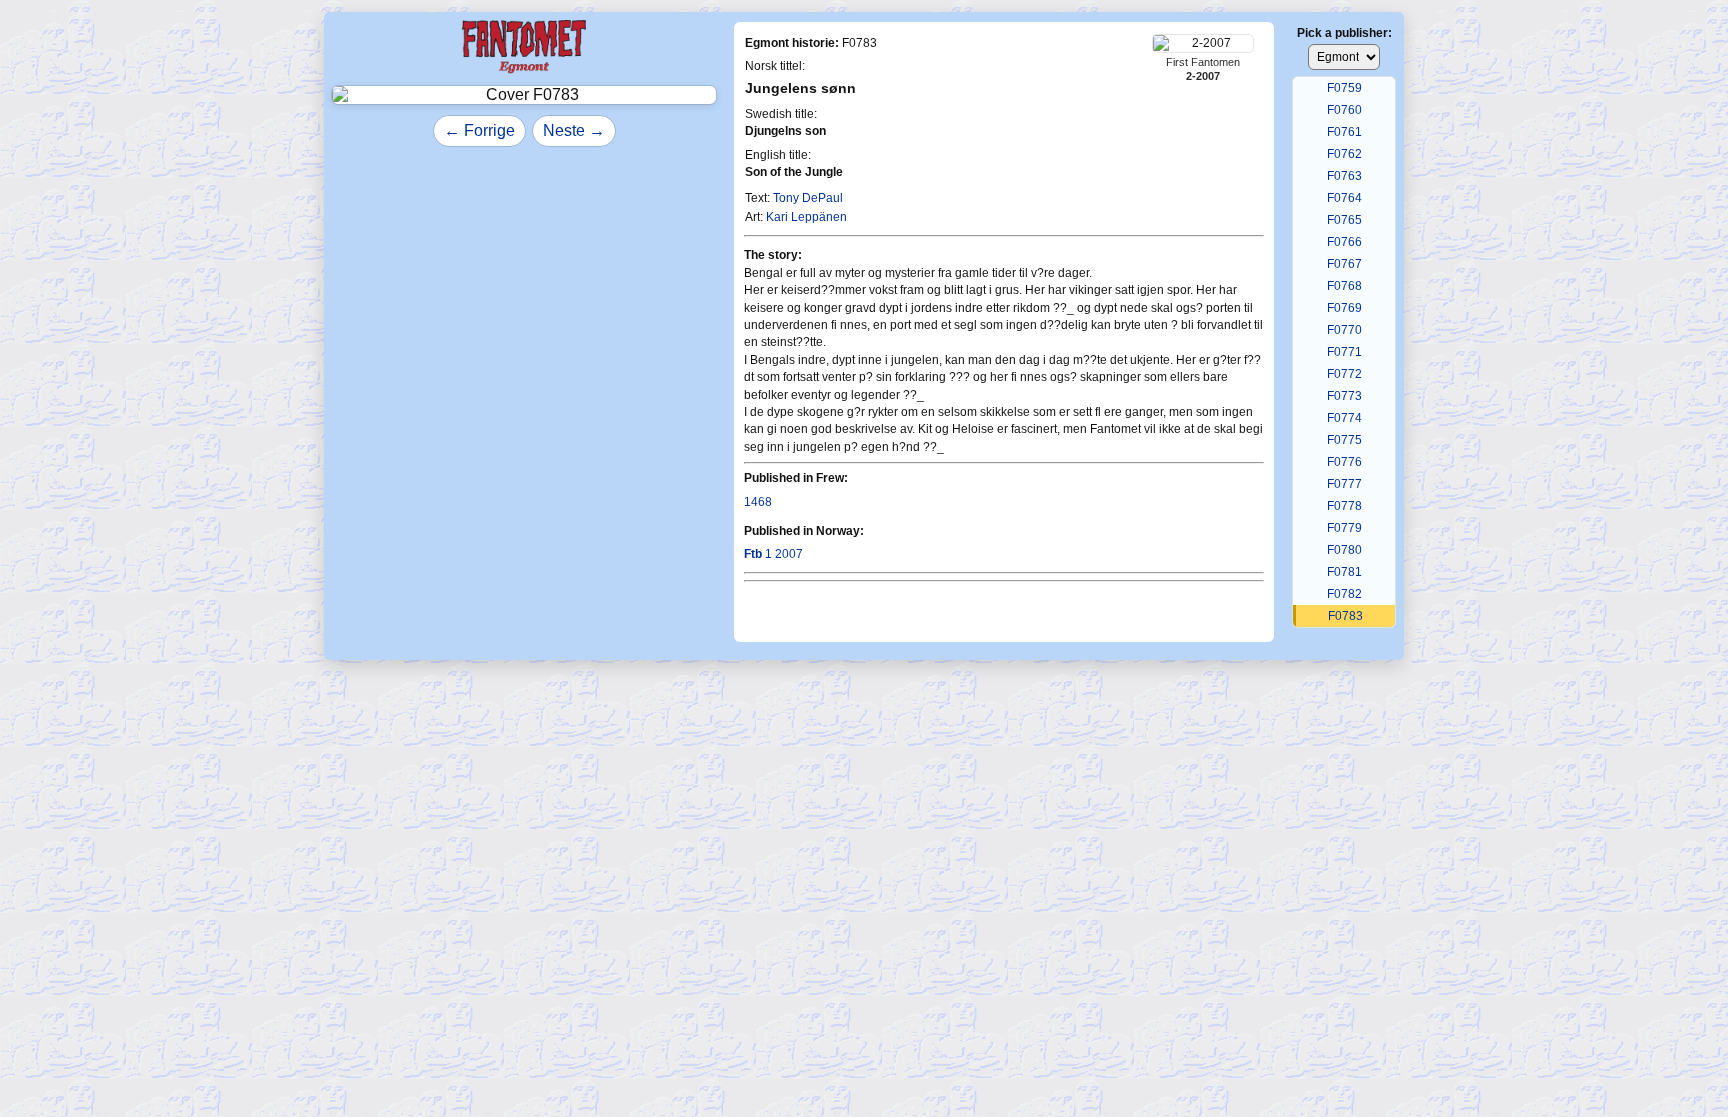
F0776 (1344, 462)
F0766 (1344, 242)
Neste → (574, 130)
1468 (758, 502)
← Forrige (479, 130)
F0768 (1344, 286)
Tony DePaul (808, 198)
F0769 (1344, 308)
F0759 (1344, 88)
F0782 (1344, 594)
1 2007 (773, 554)
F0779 (1344, 528)
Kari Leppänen (806, 217)
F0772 (1344, 374)
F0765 (1344, 220)
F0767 (1344, 264)
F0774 (1344, 418)
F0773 (1344, 396)
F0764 (1344, 198)
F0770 (1344, 330)
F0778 (1344, 506)
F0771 (1344, 352)
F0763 (1344, 176)
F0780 (1344, 550)
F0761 (1344, 132)
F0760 (1344, 110)
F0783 (1345, 616)
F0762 (1344, 154)
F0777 (1344, 484)
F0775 (1344, 440)
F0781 (1344, 572)
